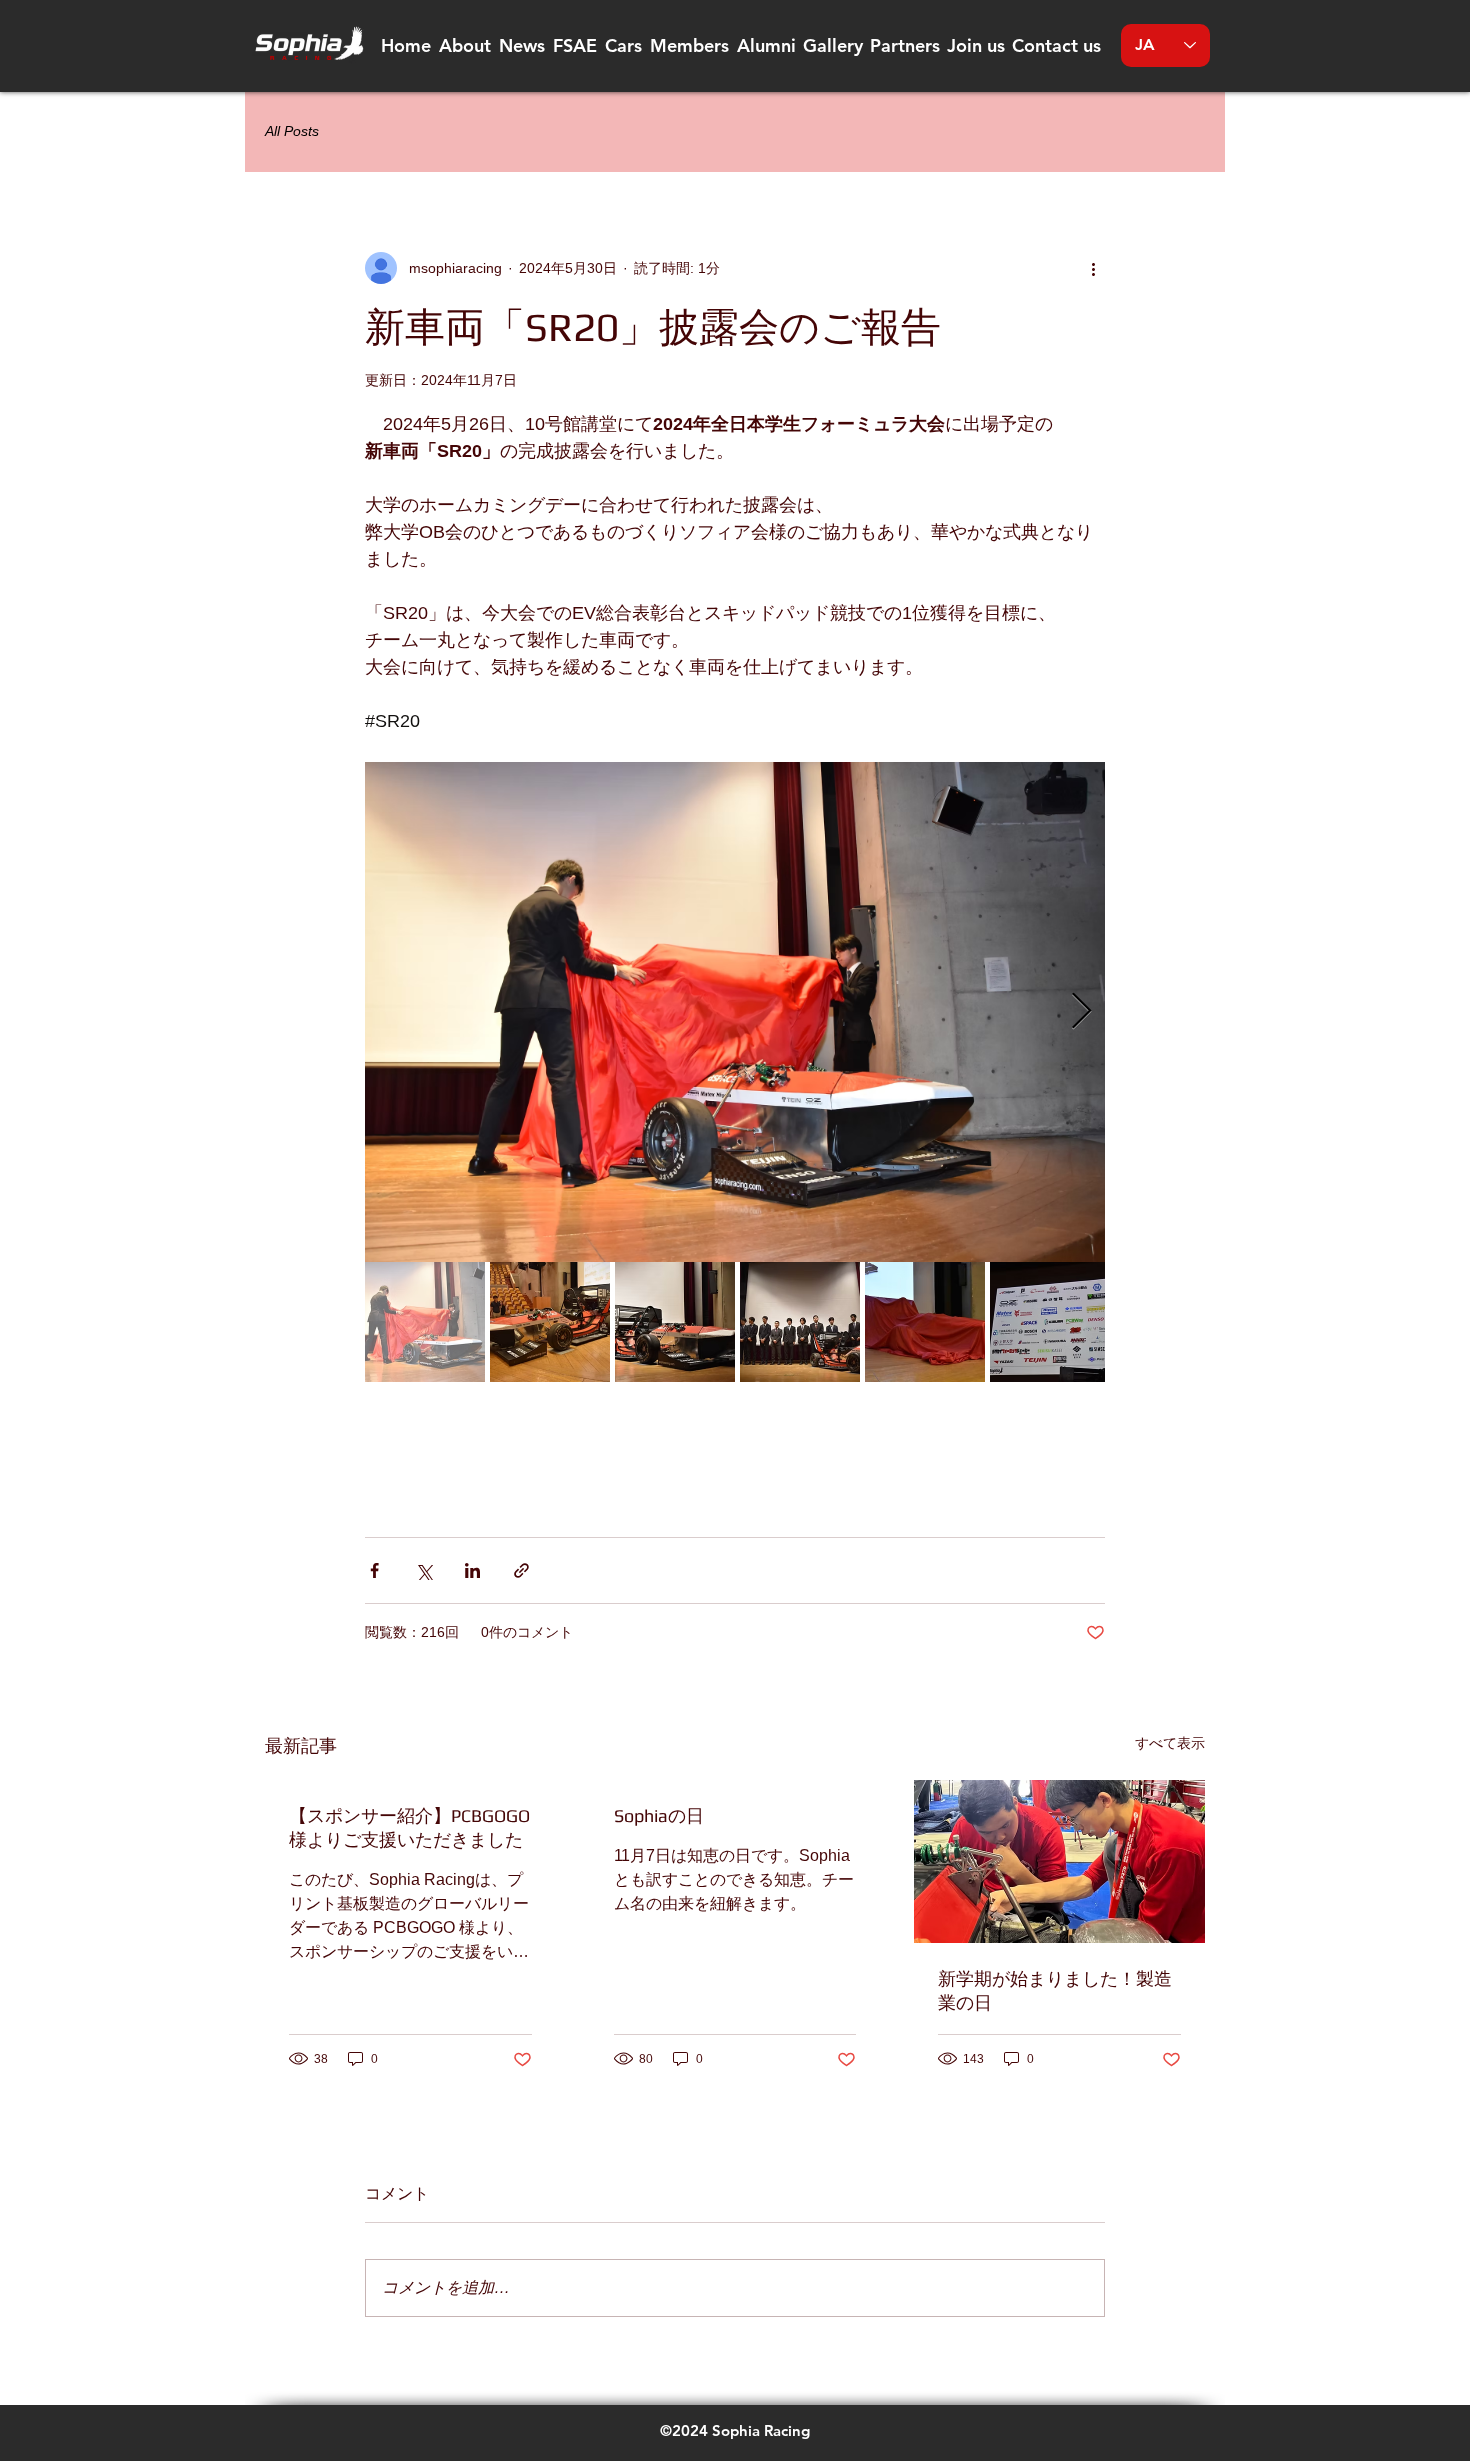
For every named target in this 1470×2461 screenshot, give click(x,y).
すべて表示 (1170, 1743)
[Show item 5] (925, 1322)
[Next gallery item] (1081, 1012)
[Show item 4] (800, 1322)
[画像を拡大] (735, 1012)
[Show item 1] (425, 1322)
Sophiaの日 (659, 1815)
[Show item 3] (675, 1322)
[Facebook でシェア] (374, 1570)
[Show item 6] (1050, 1322)
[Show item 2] (550, 1322)
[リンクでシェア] (521, 1570)
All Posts (292, 131)
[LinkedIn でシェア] (472, 1570)
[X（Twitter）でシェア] (423, 1570)
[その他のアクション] (1093, 268)
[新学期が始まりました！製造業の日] (1059, 1861)
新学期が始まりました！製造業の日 (1055, 1990)
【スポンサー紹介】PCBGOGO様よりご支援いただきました (409, 1827)
